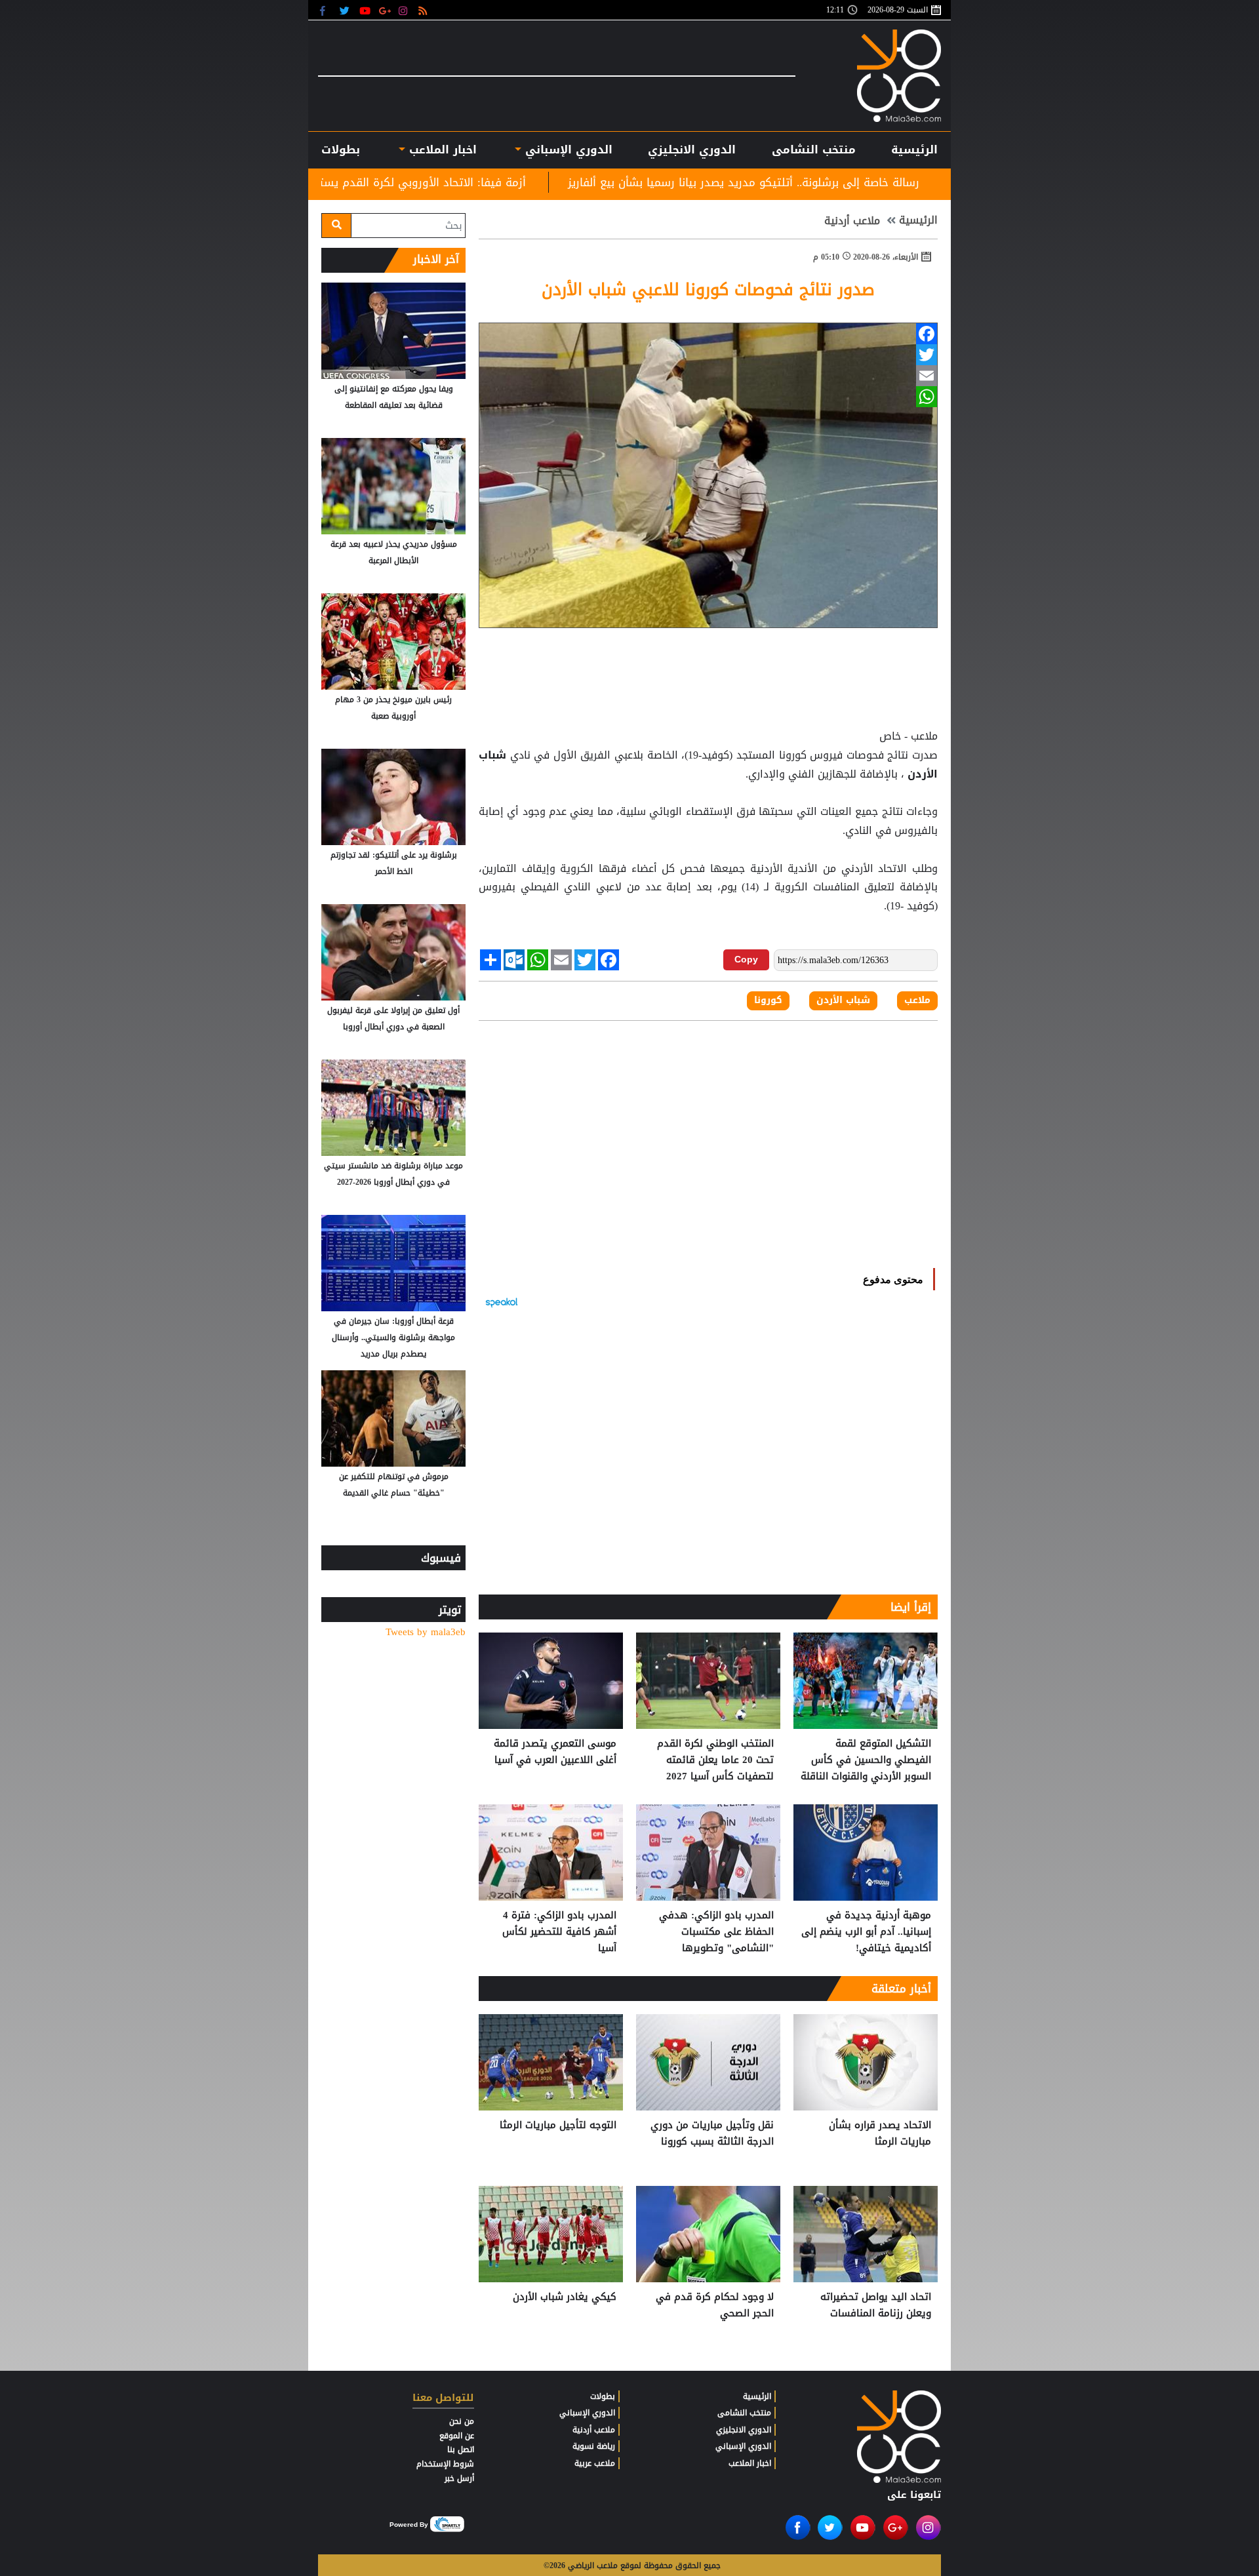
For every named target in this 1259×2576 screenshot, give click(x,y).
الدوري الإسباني (567, 149)
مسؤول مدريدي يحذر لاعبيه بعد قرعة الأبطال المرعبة (394, 552)
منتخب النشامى (814, 149)
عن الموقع (457, 2436)
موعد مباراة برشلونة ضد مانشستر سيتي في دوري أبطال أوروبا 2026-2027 (393, 1174)
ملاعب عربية (595, 2463)
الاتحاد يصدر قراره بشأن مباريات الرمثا (880, 2134)
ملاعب (917, 1001)
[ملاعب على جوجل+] (385, 10)
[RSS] (425, 10)
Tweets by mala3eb (426, 1632)
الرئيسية (914, 149)
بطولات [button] (341, 149)
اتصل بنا (461, 2449)
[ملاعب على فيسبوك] (326, 10)
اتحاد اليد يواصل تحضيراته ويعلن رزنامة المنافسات (876, 2306)
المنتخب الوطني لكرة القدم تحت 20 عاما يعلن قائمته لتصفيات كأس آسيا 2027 (715, 1760)
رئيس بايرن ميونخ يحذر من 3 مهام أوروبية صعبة (393, 708)
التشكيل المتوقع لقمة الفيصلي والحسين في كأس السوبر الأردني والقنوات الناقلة (866, 1760)
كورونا (768, 1001)
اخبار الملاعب (750, 2463)
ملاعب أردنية (852, 221)
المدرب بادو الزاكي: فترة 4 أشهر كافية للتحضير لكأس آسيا (559, 1932)
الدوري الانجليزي (692, 149)
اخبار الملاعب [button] (441, 149)
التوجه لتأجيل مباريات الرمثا (558, 2126)
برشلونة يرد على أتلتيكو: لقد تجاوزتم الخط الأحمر (394, 863)
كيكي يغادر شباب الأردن (565, 2297)
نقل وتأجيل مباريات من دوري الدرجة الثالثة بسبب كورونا (712, 2134)
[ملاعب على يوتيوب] (366, 10)
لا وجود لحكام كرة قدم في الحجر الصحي (715, 2306)
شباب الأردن (843, 1001)
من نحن (462, 2421)
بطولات (603, 2396)
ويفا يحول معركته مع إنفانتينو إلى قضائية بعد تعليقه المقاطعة (394, 397)
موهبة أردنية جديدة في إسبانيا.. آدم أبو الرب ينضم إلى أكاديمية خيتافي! (866, 1932)
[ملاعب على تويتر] (346, 10)
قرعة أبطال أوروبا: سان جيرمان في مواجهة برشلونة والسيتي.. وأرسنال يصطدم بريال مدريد (393, 1338)
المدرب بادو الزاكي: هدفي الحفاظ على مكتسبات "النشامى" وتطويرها (716, 1932)
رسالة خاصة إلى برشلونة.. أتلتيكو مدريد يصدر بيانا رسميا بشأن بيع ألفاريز (908, 182)
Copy (746, 959)
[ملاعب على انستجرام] (405, 10)
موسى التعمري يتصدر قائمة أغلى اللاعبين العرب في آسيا (555, 1752)
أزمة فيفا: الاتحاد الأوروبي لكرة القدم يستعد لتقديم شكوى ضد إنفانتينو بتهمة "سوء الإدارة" (462, 182)
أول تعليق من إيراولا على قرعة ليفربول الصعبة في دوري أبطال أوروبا (393, 1019)
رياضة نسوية (594, 2446)
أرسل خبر (459, 2478)
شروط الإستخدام (445, 2464)
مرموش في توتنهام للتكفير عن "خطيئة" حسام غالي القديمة (394, 1485)
